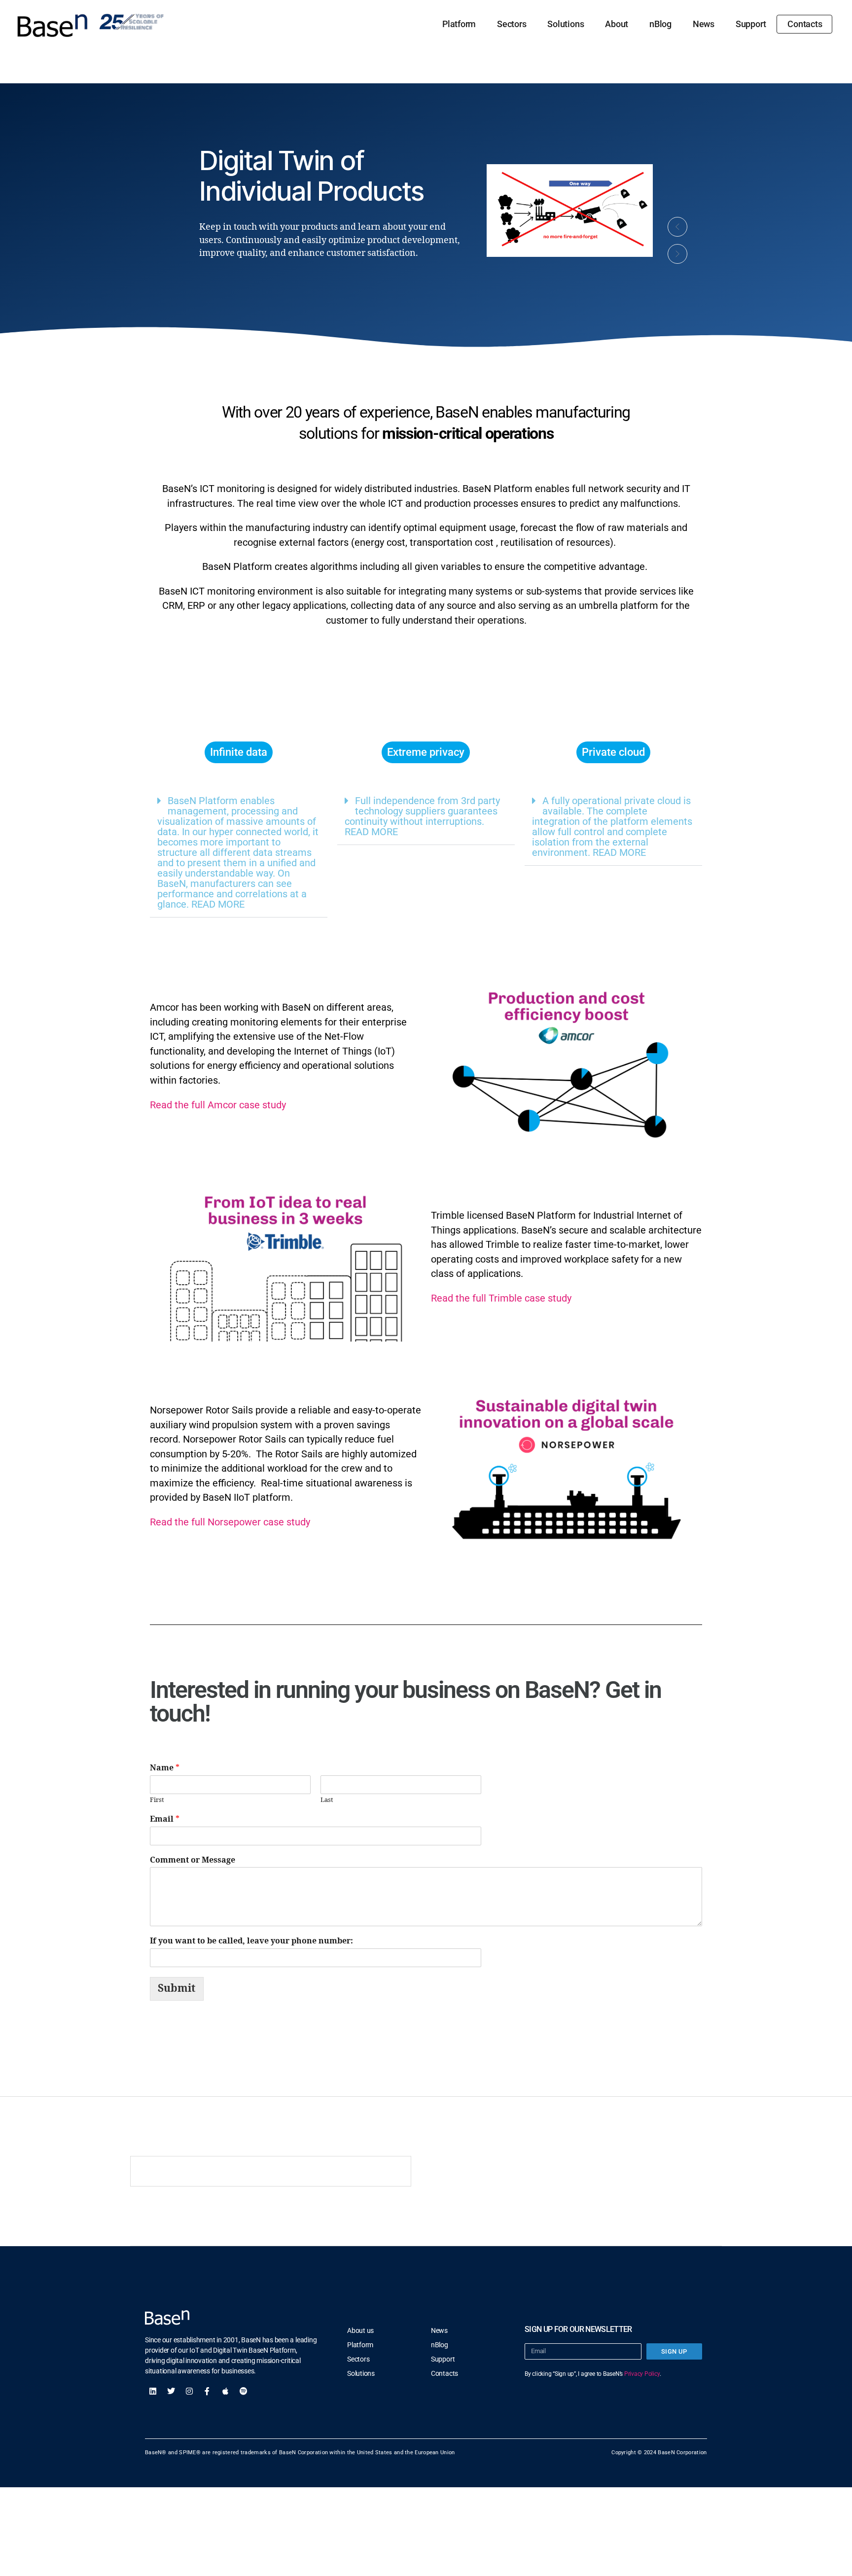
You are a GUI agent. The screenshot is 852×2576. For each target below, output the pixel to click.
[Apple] (225, 2391)
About (617, 24)
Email (165, 1819)
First (157, 1800)
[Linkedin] (153, 2391)
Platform (459, 24)
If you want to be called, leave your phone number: (251, 1941)
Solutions (566, 24)
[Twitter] (171, 2391)
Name (165, 1768)
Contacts (805, 24)
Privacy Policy (642, 2374)
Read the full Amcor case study (218, 1105)
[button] (677, 227)
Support (751, 24)
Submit (177, 1989)
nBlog (660, 24)
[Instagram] (189, 2391)
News (704, 24)
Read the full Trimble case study (501, 1298)
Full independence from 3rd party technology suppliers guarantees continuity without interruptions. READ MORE (422, 816)
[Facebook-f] (207, 2391)
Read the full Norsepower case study (230, 1522)
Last (327, 1800)
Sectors (512, 24)
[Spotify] (244, 2391)
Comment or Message (193, 1860)
